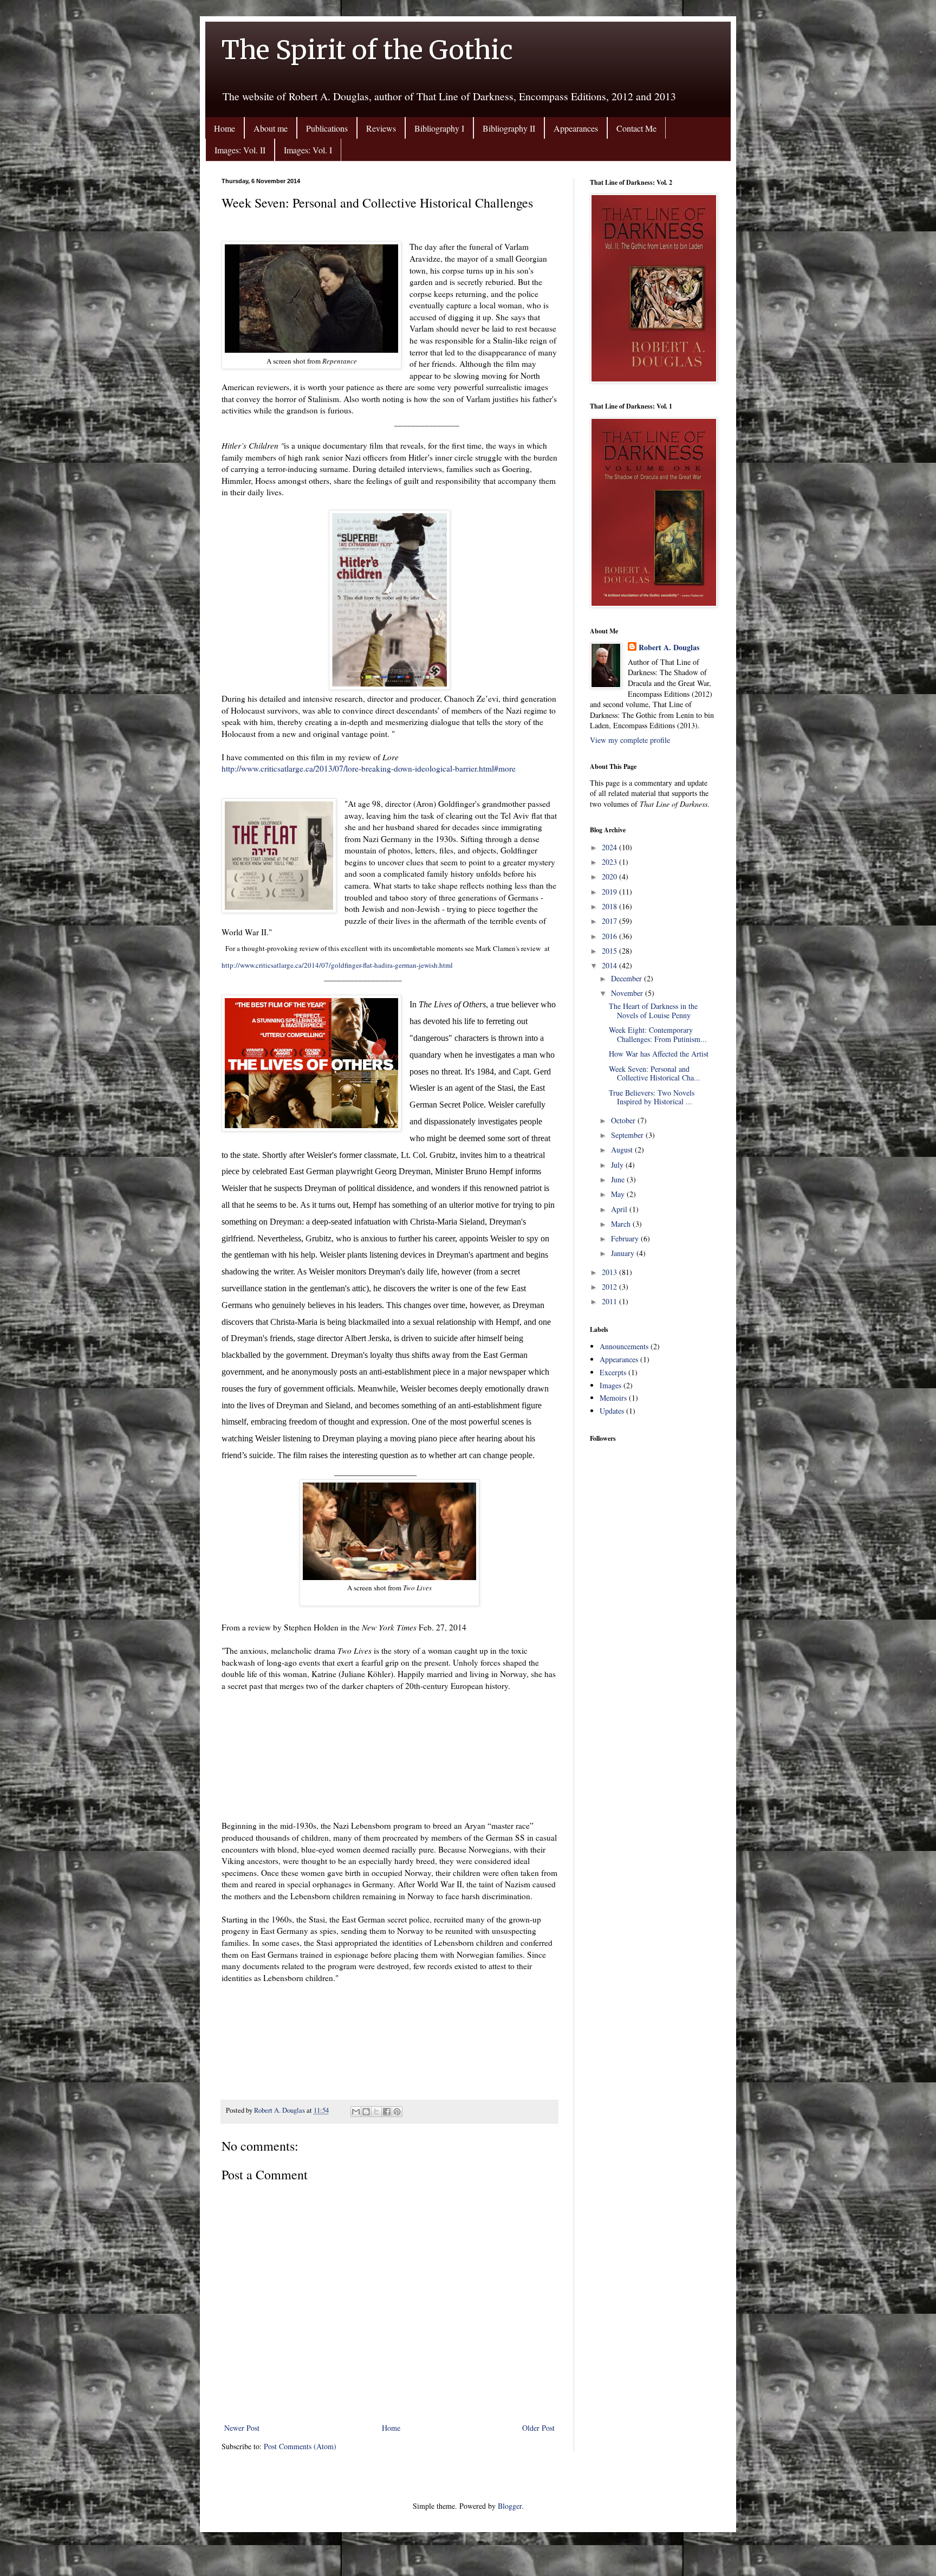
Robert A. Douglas (669, 648)
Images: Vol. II (240, 150)
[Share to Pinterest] (397, 2112)
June (619, 1179)
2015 (610, 951)
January (624, 1253)
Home (225, 128)
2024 (610, 847)
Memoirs (613, 1398)
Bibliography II (509, 128)
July (618, 1165)
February (626, 1238)
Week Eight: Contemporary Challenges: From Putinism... (658, 1034)
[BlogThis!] (366, 2112)
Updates (612, 1411)
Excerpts (613, 1372)
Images (610, 1385)
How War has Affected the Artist (659, 1054)
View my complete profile (630, 740)
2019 (610, 892)
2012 (610, 1287)
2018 (610, 906)
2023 (610, 862)
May (619, 1194)
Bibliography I (439, 128)
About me (271, 128)
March (622, 1224)
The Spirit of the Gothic (367, 50)
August (623, 1150)
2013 (610, 1272)
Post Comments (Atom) (300, 2446)
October (624, 1120)
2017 (610, 921)
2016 (610, 936)
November (628, 993)
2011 (610, 1301)
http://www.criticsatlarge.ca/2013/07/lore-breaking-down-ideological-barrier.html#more (369, 768)
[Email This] (356, 2112)
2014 (610, 965)
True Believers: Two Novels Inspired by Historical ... (652, 1097)
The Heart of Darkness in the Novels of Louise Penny (653, 1011)
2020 (610, 876)
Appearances (576, 128)
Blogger (510, 2506)
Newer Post (242, 2428)
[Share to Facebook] (387, 2112)
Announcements (624, 1346)
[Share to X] (376, 2112)
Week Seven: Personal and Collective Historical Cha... (655, 1073)
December (628, 978)
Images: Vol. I (308, 150)
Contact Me (636, 128)
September (628, 1135)
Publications (327, 128)
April (620, 1209)
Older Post (538, 2428)
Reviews (381, 128)
